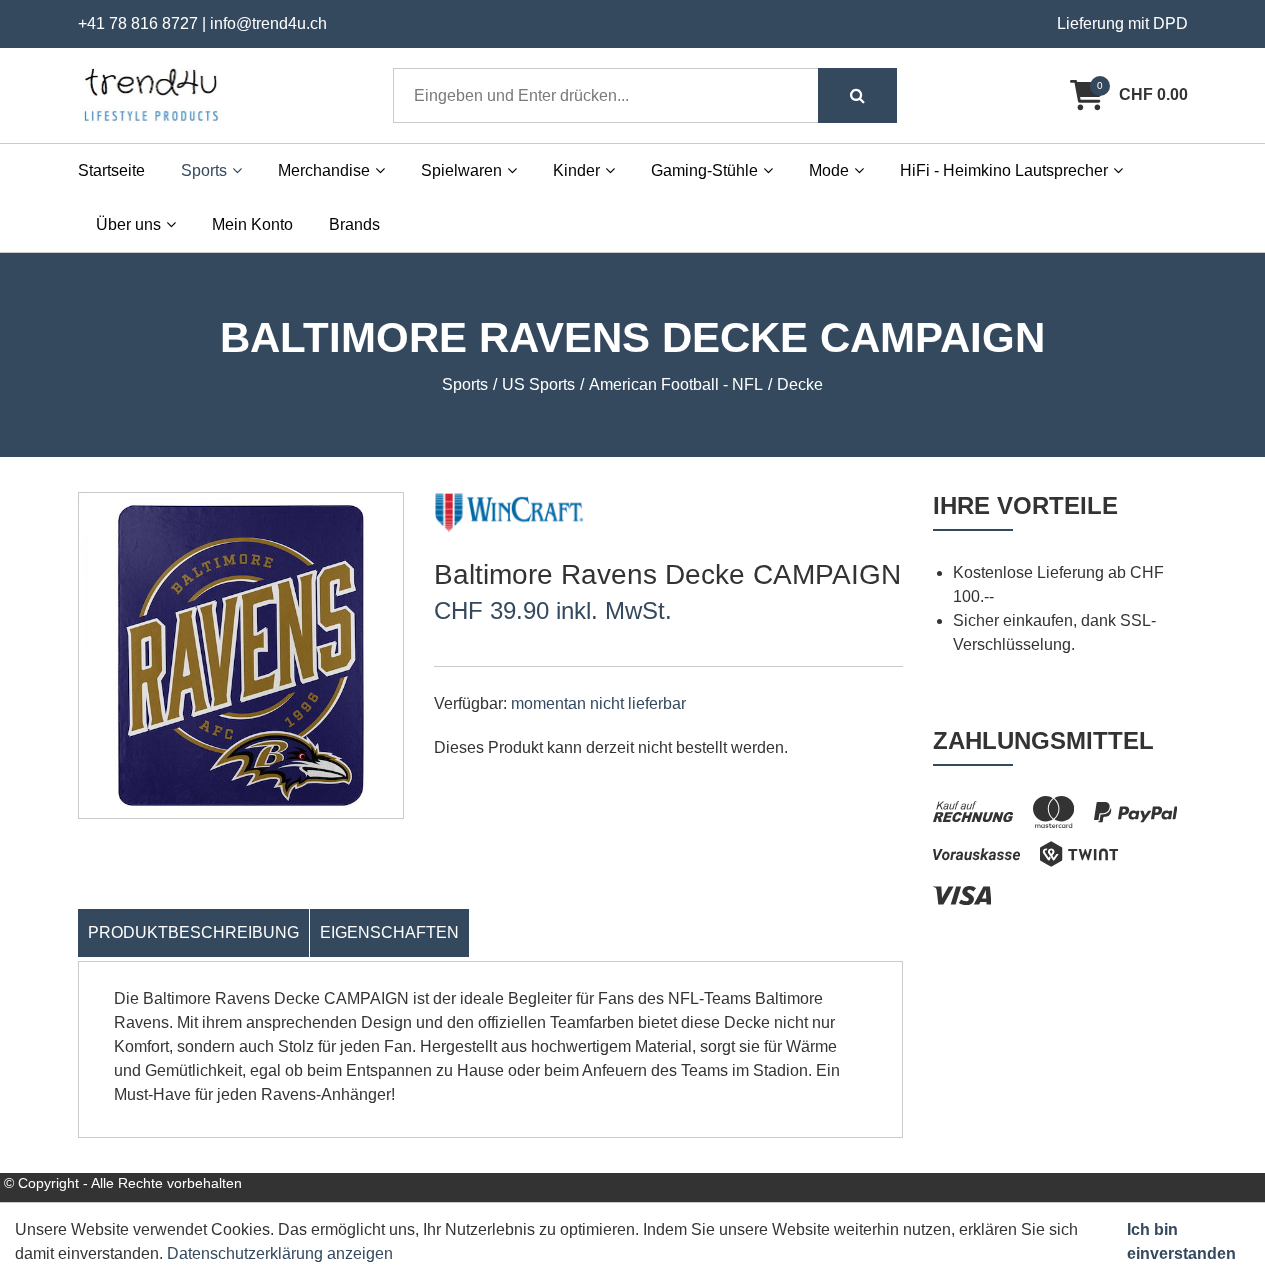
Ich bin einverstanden (1181, 1241)
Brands (354, 224)
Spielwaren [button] (461, 170)
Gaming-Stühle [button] (704, 170)
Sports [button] (204, 170)
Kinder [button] (576, 170)
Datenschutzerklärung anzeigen (280, 1253)
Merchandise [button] (324, 170)
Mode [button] (829, 170)
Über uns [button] (128, 224)
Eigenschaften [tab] (389, 932)
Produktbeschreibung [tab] (193, 932)
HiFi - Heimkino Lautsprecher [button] (1004, 170)
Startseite (111, 170)
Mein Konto (252, 224)
